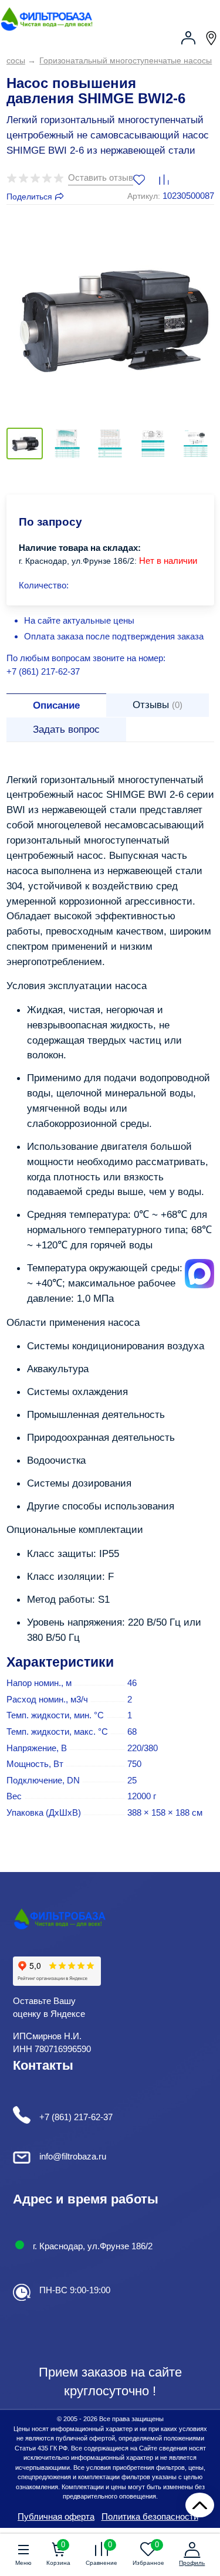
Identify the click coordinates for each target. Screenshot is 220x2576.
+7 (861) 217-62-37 (43, 671)
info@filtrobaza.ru (73, 2156)
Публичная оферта (56, 2516)
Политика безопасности (150, 2516)
